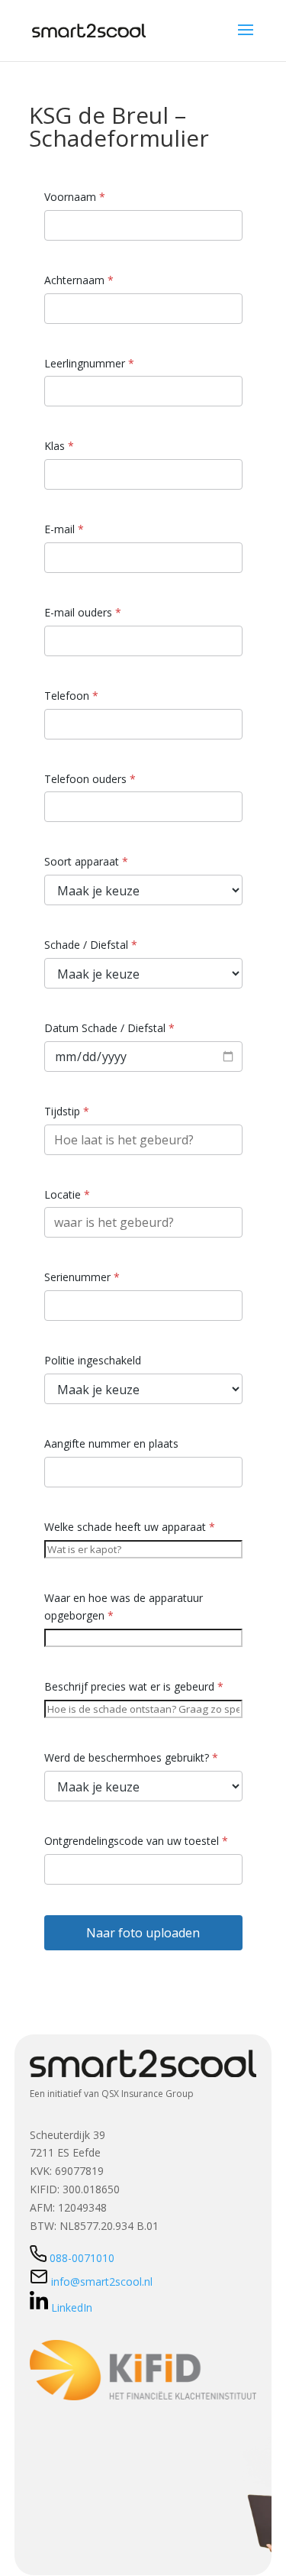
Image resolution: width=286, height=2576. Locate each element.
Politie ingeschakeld (93, 1360)
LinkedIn (72, 2307)
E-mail (64, 529)
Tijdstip (67, 1111)
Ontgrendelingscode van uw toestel (136, 1841)
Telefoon (71, 696)
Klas (59, 446)
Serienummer (82, 1277)
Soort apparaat (86, 861)
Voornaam (75, 197)
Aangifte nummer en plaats (111, 1443)
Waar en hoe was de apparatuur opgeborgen (124, 1607)
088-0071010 (82, 2258)
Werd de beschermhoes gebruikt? (131, 1757)
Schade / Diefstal (91, 945)
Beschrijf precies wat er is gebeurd (134, 1686)
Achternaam (79, 280)
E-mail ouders (83, 612)
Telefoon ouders (90, 779)
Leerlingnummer (89, 363)
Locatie (67, 1194)
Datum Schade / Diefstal (109, 1028)
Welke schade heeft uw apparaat (130, 1527)
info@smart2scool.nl (100, 2282)
